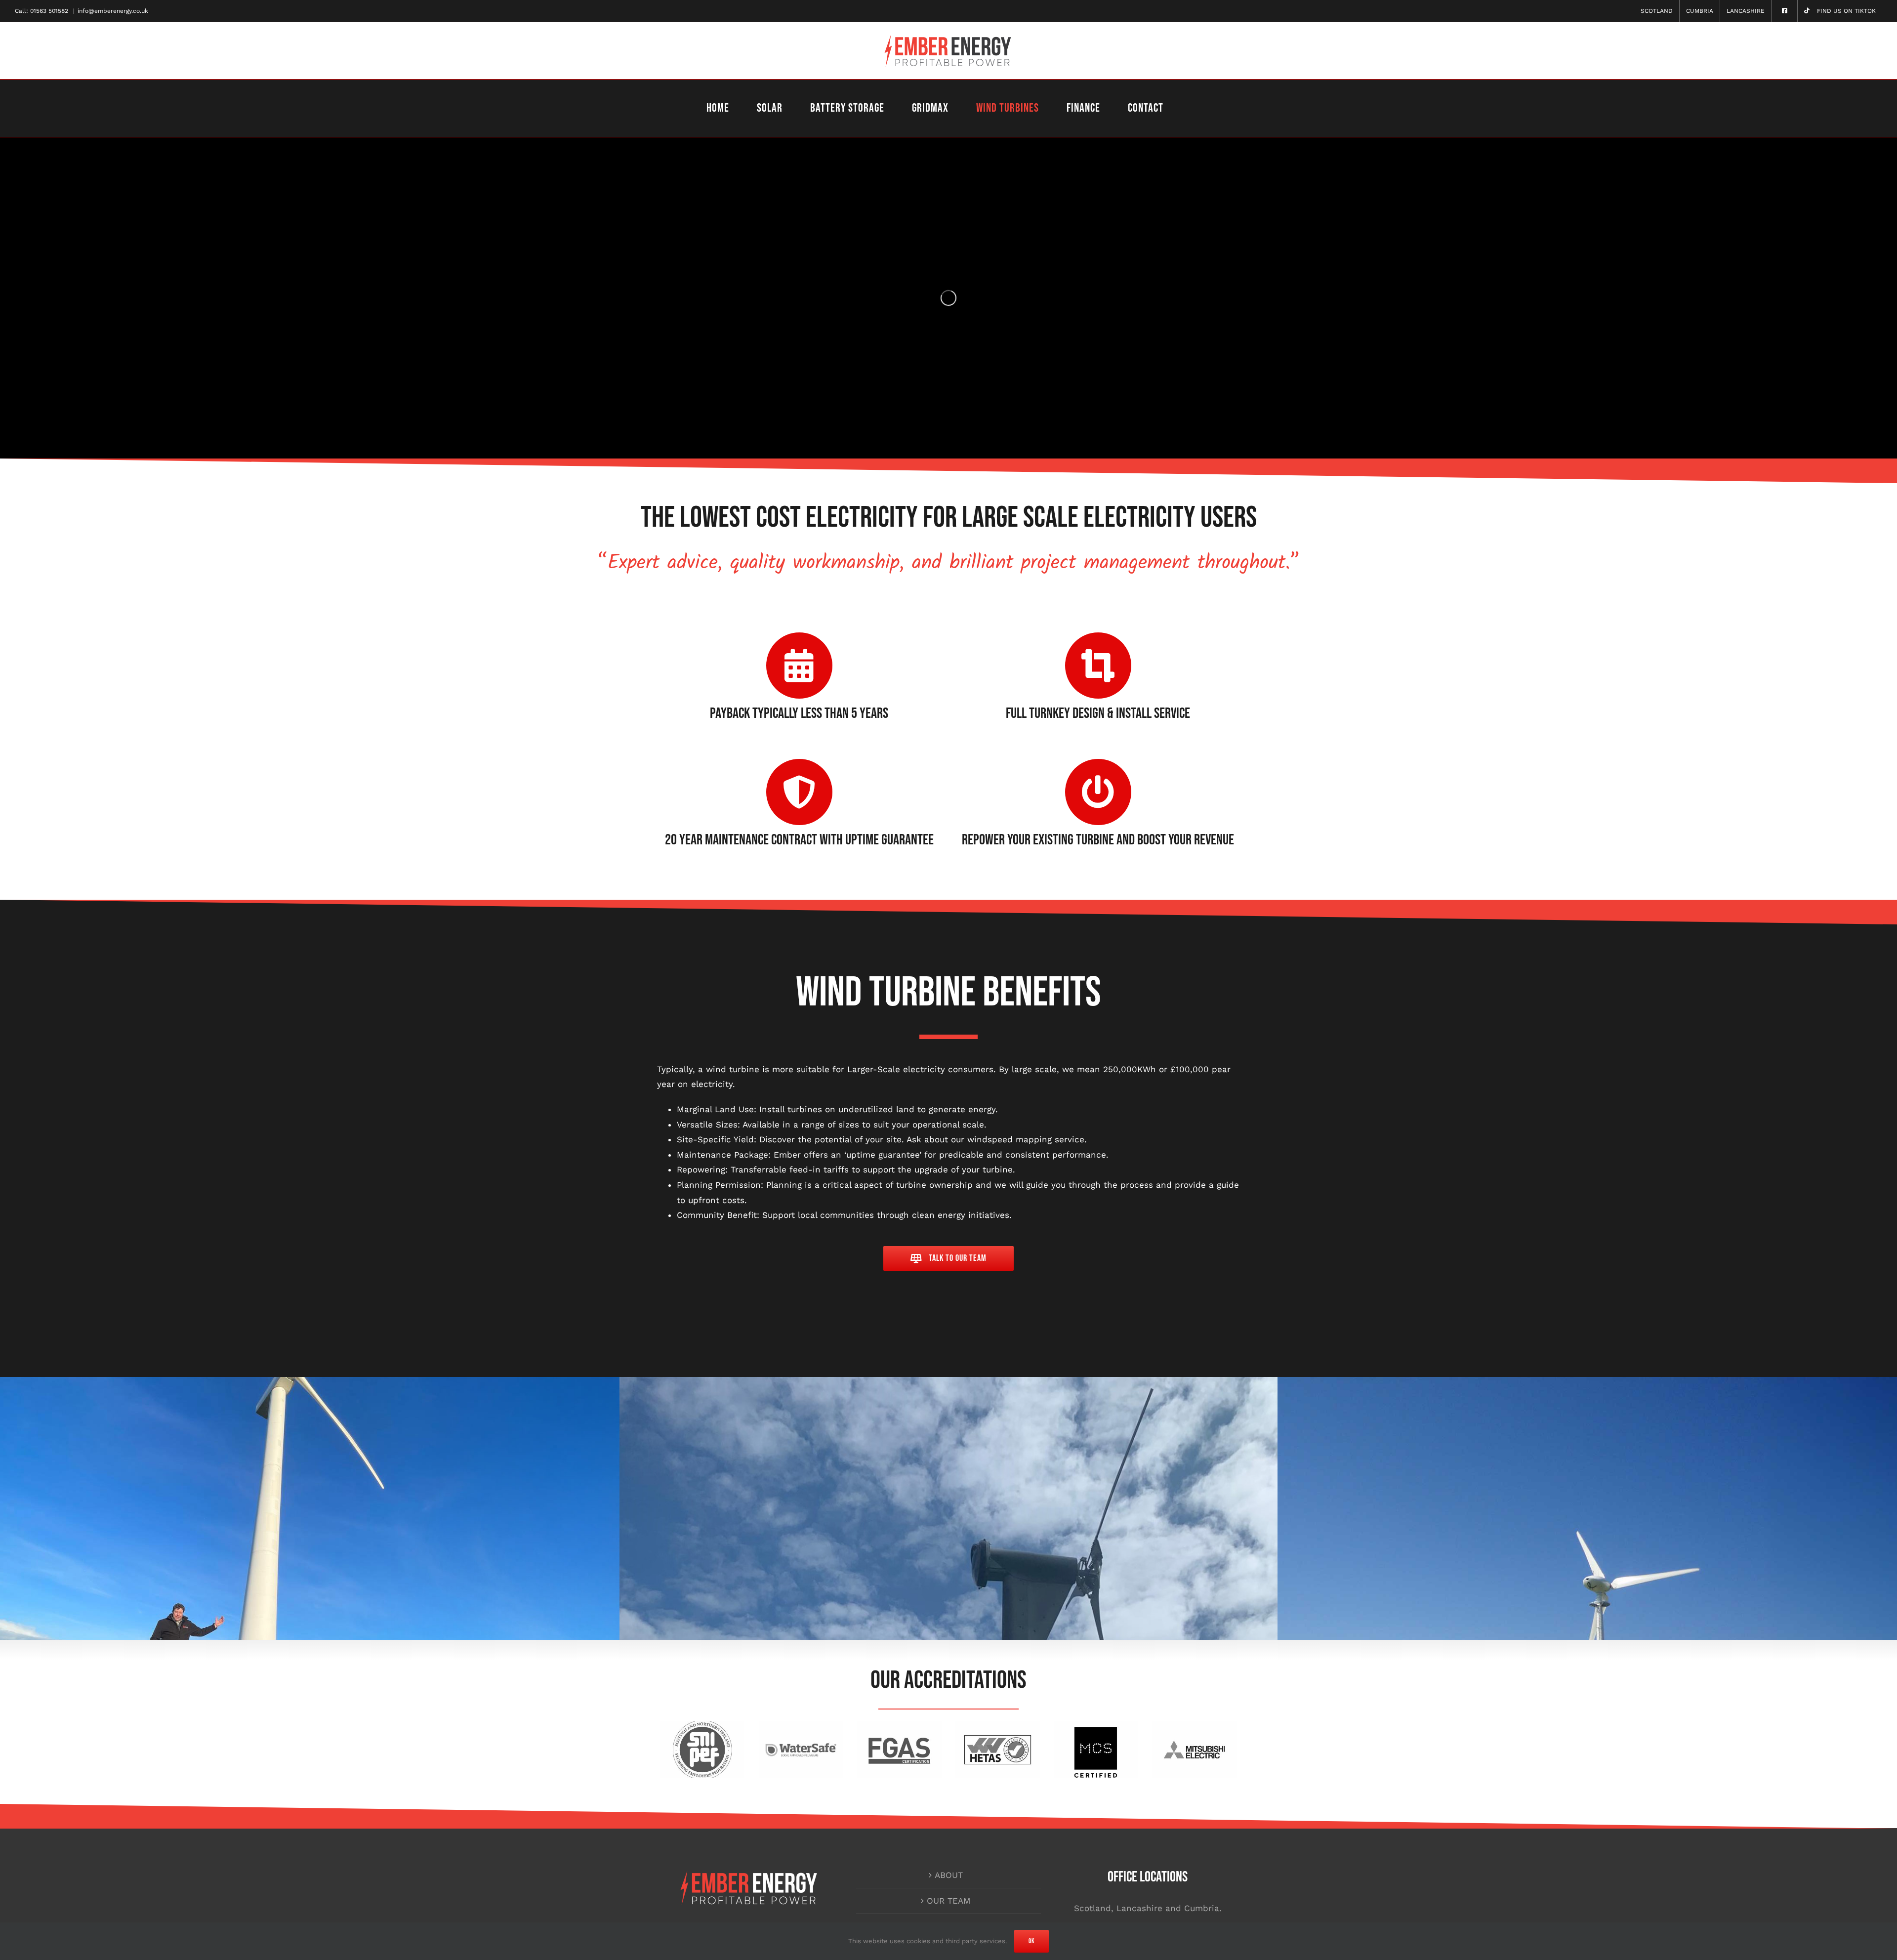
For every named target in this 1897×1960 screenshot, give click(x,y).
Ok (1031, 1941)
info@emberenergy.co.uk (113, 11)
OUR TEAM (949, 1901)
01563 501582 (49, 11)
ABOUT (949, 1875)
